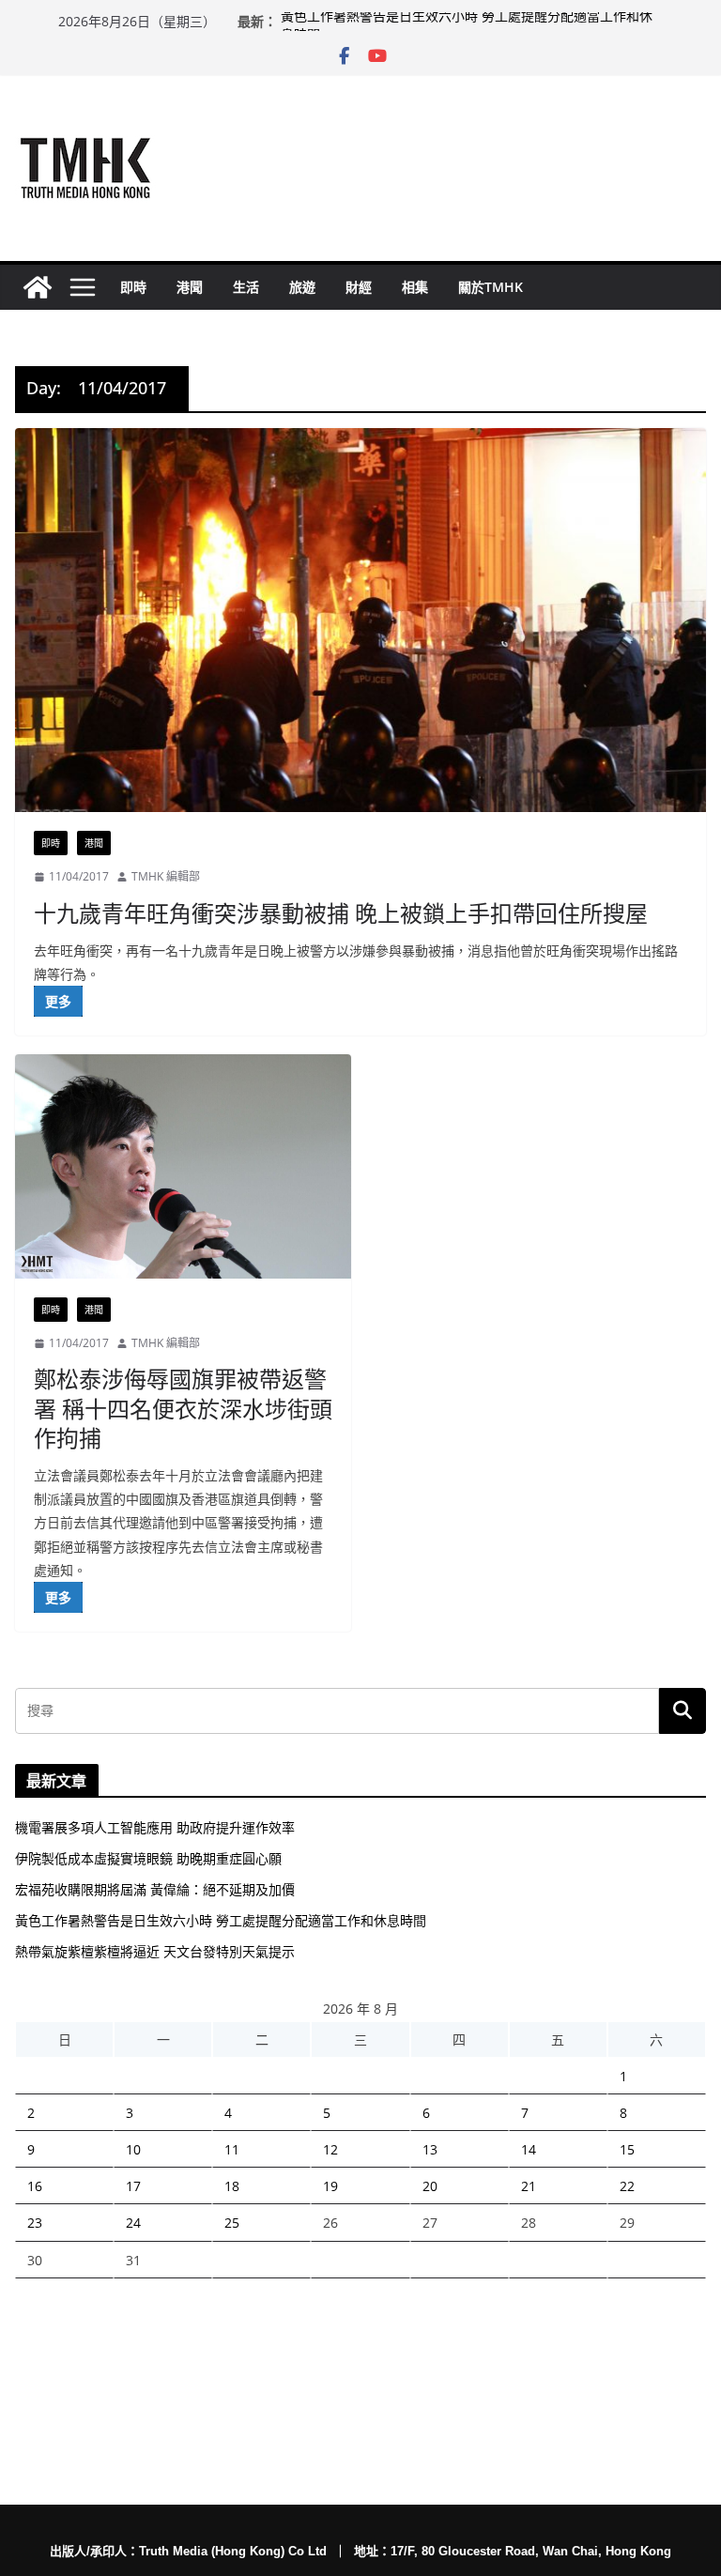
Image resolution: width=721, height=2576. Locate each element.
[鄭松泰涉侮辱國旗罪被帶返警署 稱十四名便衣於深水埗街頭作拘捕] (183, 1166)
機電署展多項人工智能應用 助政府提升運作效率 (155, 1827)
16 (35, 2186)
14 (529, 2149)
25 (232, 2223)
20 (430, 2186)
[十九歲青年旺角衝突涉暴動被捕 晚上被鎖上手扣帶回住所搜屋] (360, 620)
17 (133, 2186)
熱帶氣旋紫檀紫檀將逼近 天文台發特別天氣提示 (155, 1951)
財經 (359, 287)
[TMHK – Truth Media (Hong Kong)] (38, 287)
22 (627, 2186)
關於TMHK (491, 287)
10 (133, 2149)
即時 (133, 287)
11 (232, 2149)
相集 (415, 287)
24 (133, 2223)
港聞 (190, 287)
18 (232, 2186)
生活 (246, 287)
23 (35, 2223)
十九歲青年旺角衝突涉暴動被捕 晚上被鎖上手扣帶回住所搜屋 (341, 913)
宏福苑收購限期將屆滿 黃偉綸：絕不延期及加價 (155, 1889)
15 (627, 2149)
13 (430, 2149)
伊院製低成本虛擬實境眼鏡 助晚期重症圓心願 (148, 1858)
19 (330, 2186)
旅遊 (302, 287)
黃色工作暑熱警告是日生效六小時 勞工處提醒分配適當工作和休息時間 (221, 1920)
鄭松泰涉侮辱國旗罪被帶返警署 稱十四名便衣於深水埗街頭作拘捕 (183, 1408)
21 (529, 2186)
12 (330, 2149)
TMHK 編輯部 (166, 876)
